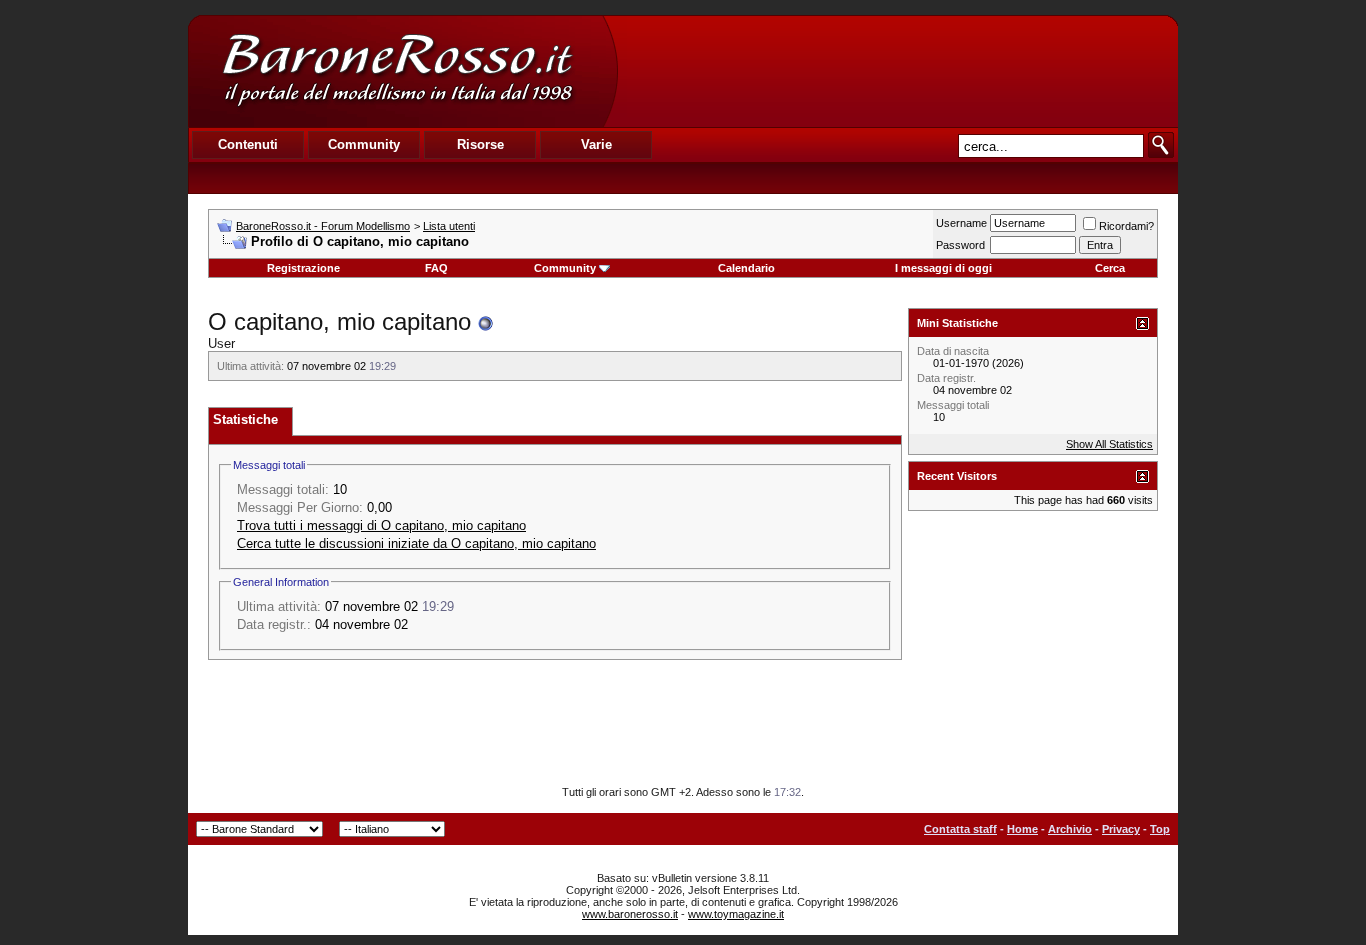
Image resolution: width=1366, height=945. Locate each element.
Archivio (1070, 829)
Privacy (1121, 829)
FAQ (436, 268)
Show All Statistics (1109, 444)
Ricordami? (1126, 226)
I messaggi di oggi (943, 268)
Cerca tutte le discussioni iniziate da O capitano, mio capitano (416, 543)
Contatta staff (960, 829)
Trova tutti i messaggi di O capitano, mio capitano (381, 525)
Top (1160, 829)
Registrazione (303, 268)
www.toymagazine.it (736, 914)
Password (960, 245)
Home (1022, 829)
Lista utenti (449, 226)
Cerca (1110, 268)
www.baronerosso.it (630, 914)
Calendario (746, 268)
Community (565, 268)
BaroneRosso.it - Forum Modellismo (323, 226)
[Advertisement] (897, 71)
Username (961, 223)
